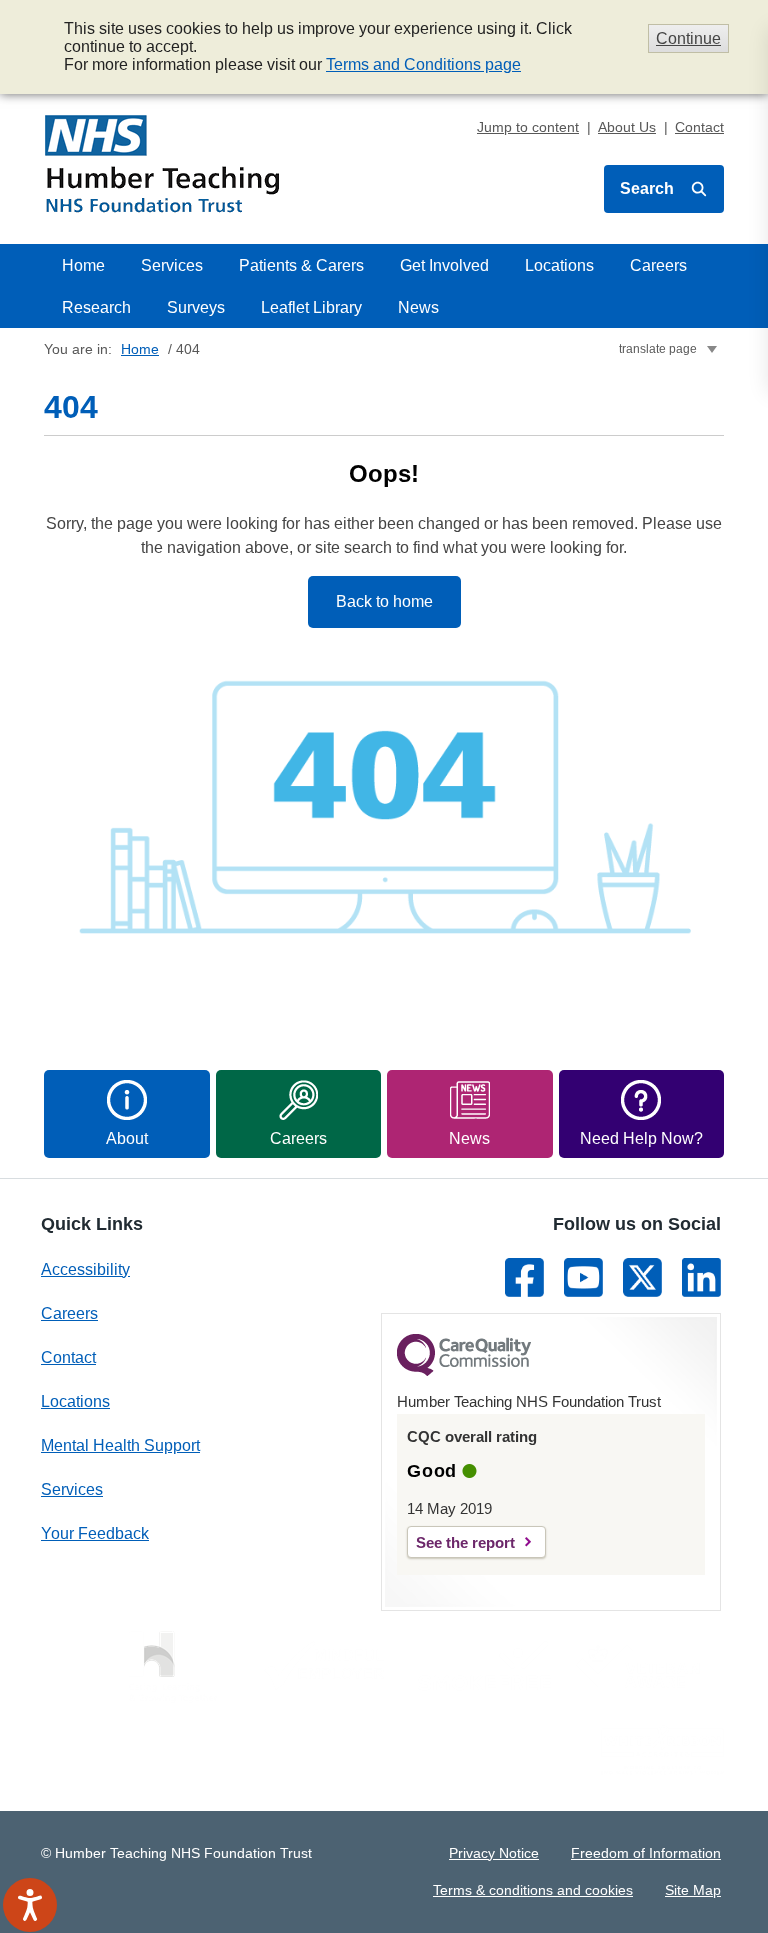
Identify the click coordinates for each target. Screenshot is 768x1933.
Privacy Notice (494, 1853)
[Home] (162, 164)
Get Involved (444, 265)
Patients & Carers (301, 265)
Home (83, 265)
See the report (465, 1542)
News (418, 307)
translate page (658, 349)
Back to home (384, 601)
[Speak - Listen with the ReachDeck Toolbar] (30, 1905)
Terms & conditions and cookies (533, 1890)
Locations (559, 265)
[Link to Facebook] (524, 1277)
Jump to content (528, 127)
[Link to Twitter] (642, 1277)
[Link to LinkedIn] (701, 1277)
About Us (627, 127)
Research (96, 307)
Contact (699, 127)
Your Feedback (95, 1533)
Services (172, 265)
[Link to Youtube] (583, 1277)
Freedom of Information (646, 1853)
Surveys (196, 307)
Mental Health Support (120, 1445)
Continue (688, 38)
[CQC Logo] (464, 1371)
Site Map (693, 1890)
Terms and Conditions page (423, 64)
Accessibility (85, 1269)
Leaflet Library (311, 307)
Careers (658, 265)
